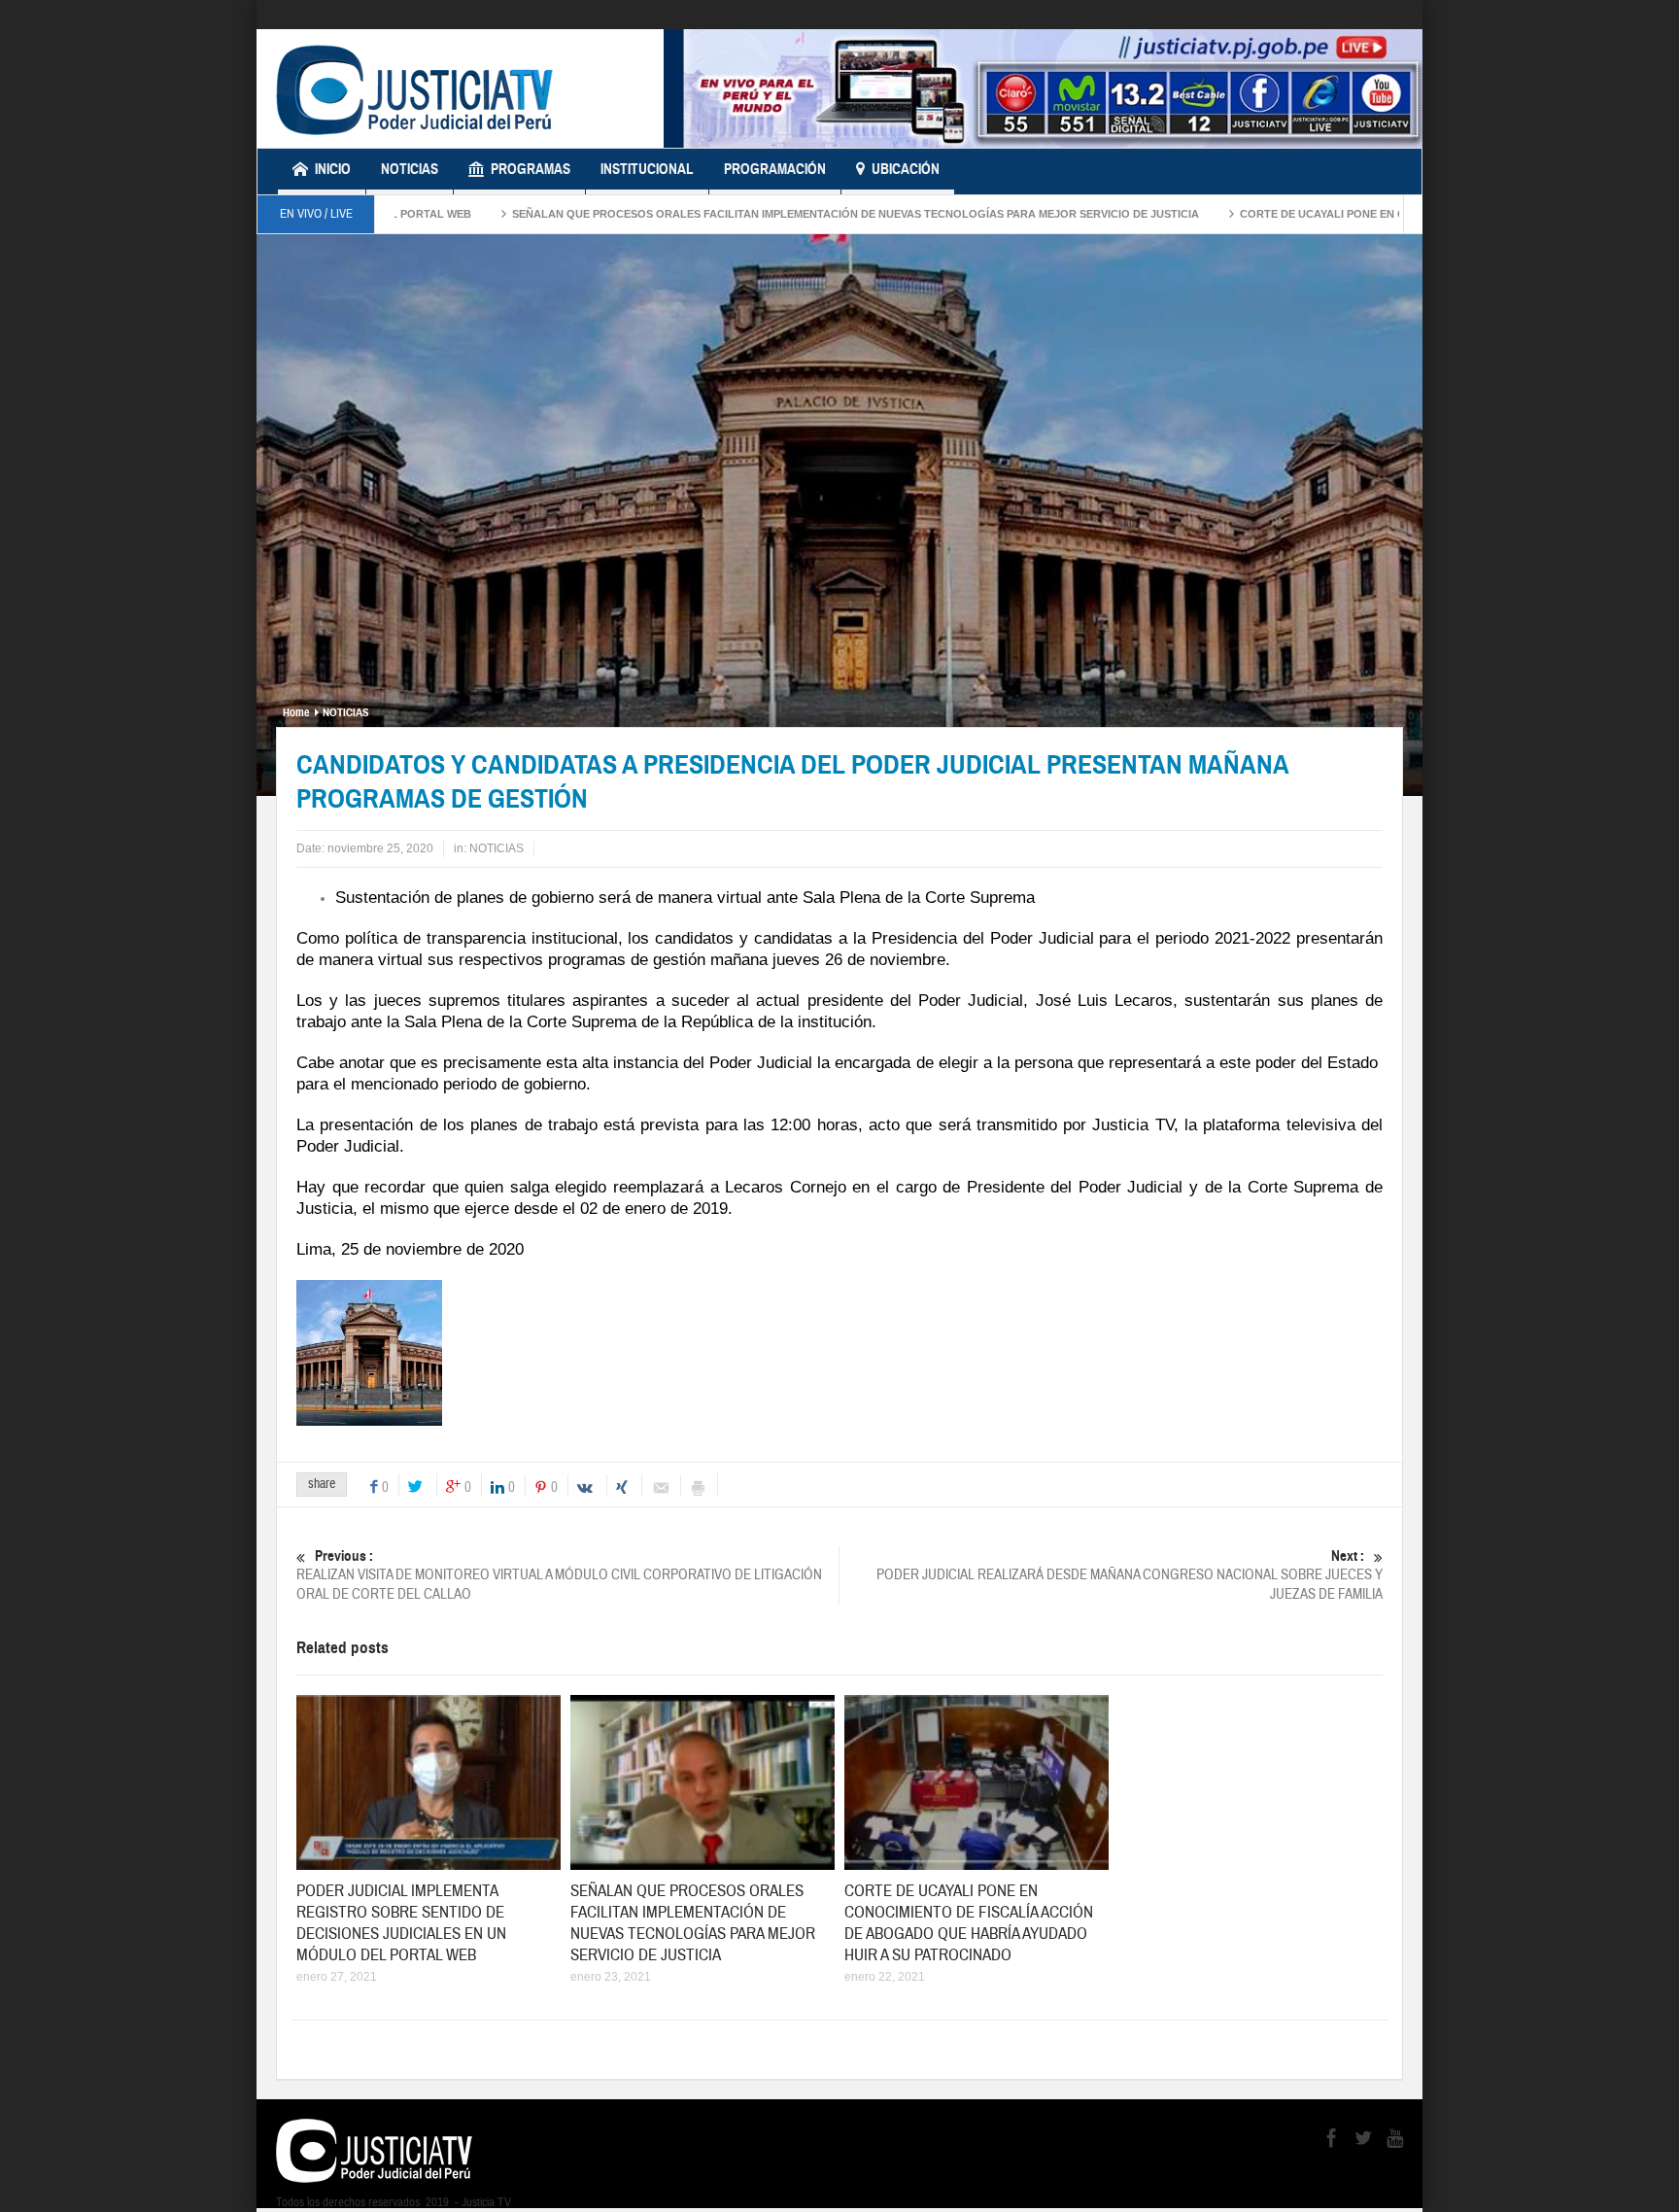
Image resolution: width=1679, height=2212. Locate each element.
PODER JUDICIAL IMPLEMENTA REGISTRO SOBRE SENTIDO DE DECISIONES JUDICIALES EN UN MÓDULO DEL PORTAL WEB (401, 1923)
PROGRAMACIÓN (775, 169)
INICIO (333, 169)
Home (296, 712)
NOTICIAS (410, 169)
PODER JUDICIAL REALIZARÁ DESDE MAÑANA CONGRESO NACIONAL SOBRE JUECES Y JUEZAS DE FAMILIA (1130, 1575)
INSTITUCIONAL (647, 169)
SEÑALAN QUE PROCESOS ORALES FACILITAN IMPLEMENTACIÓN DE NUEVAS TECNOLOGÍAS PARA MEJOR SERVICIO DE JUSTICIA (752, 214)
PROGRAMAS (531, 169)
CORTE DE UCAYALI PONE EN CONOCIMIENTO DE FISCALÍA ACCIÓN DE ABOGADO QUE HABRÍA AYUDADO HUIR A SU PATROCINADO (969, 1923)
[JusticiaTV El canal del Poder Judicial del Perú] (414, 88)
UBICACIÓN (906, 169)
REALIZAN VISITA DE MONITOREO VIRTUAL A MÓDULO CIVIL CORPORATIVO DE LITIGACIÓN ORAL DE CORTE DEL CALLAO (559, 1575)
